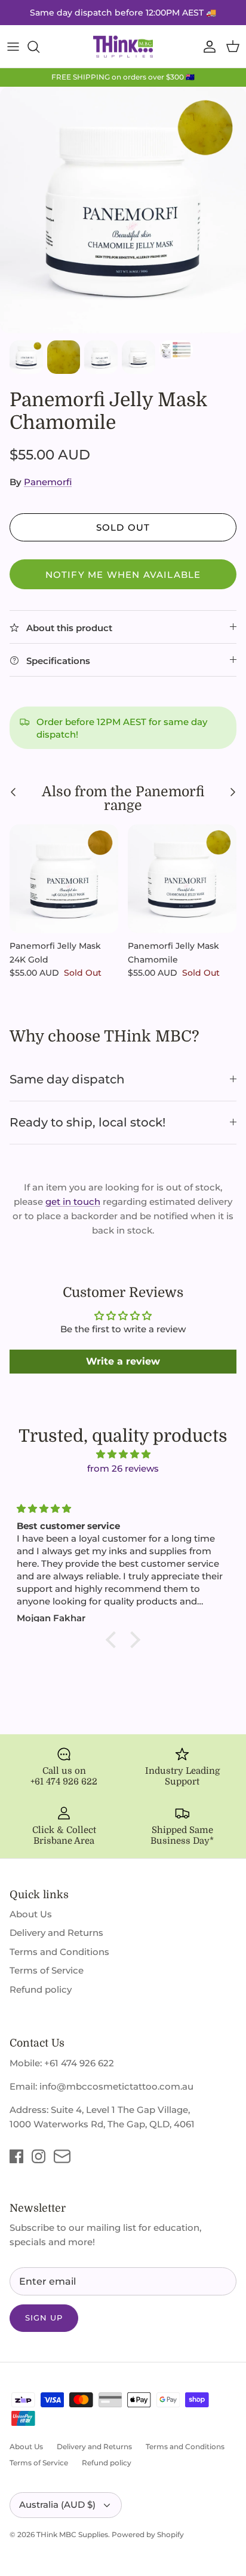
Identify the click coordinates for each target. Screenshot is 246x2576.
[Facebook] (16, 2156)
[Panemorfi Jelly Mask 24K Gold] (64, 879)
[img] (123, 1454)
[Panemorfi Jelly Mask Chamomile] (182, 879)
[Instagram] (39, 2156)
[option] (123, 210)
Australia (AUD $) (57, 2505)
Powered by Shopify (148, 2534)
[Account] (207, 47)
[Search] (39, 47)
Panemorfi (48, 482)
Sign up (44, 2318)
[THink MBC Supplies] (123, 47)
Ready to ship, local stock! (87, 1122)
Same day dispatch (67, 1079)
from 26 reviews (123, 1468)
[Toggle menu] (13, 47)
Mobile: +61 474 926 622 (62, 2063)
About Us (31, 1914)
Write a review (123, 1361)
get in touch (73, 1202)
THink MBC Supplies (72, 2534)
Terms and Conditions (59, 1952)
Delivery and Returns (56, 1933)
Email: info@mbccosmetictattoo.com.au (102, 2086)
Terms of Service (47, 1970)
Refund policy (41, 1989)
